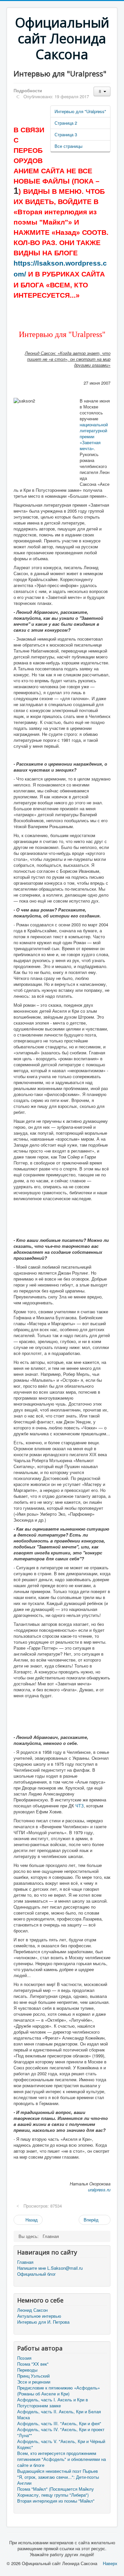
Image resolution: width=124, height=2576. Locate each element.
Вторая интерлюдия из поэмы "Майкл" (56, 2501)
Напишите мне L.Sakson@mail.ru (50, 2268)
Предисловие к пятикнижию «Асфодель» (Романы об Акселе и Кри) (59, 2391)
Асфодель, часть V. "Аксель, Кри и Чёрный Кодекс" (61, 2444)
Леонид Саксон (32, 2310)
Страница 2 (66, 123)
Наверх (110, 2563)
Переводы (27, 2370)
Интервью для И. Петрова (43, 2322)
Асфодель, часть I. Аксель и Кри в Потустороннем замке (53, 2403)
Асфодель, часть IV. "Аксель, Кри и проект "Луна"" (61, 2432)
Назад (31, 2220)
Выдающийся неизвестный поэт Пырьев (58, 2471)
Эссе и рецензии (34, 2382)
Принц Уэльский (33, 2376)
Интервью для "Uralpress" (80, 111)
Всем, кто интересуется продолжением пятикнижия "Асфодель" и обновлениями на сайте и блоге (62, 2459)
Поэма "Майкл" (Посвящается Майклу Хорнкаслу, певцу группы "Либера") (56, 2492)
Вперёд (92, 2220)
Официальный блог (37, 2274)
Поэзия (24, 2358)
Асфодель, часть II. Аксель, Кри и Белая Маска (59, 2415)
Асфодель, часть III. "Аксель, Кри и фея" (59, 2424)
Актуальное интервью (39, 2316)
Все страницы (68, 146)
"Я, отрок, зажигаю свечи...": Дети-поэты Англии (58, 2480)
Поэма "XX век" (33, 2364)
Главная (25, 2262)
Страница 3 (66, 134)
